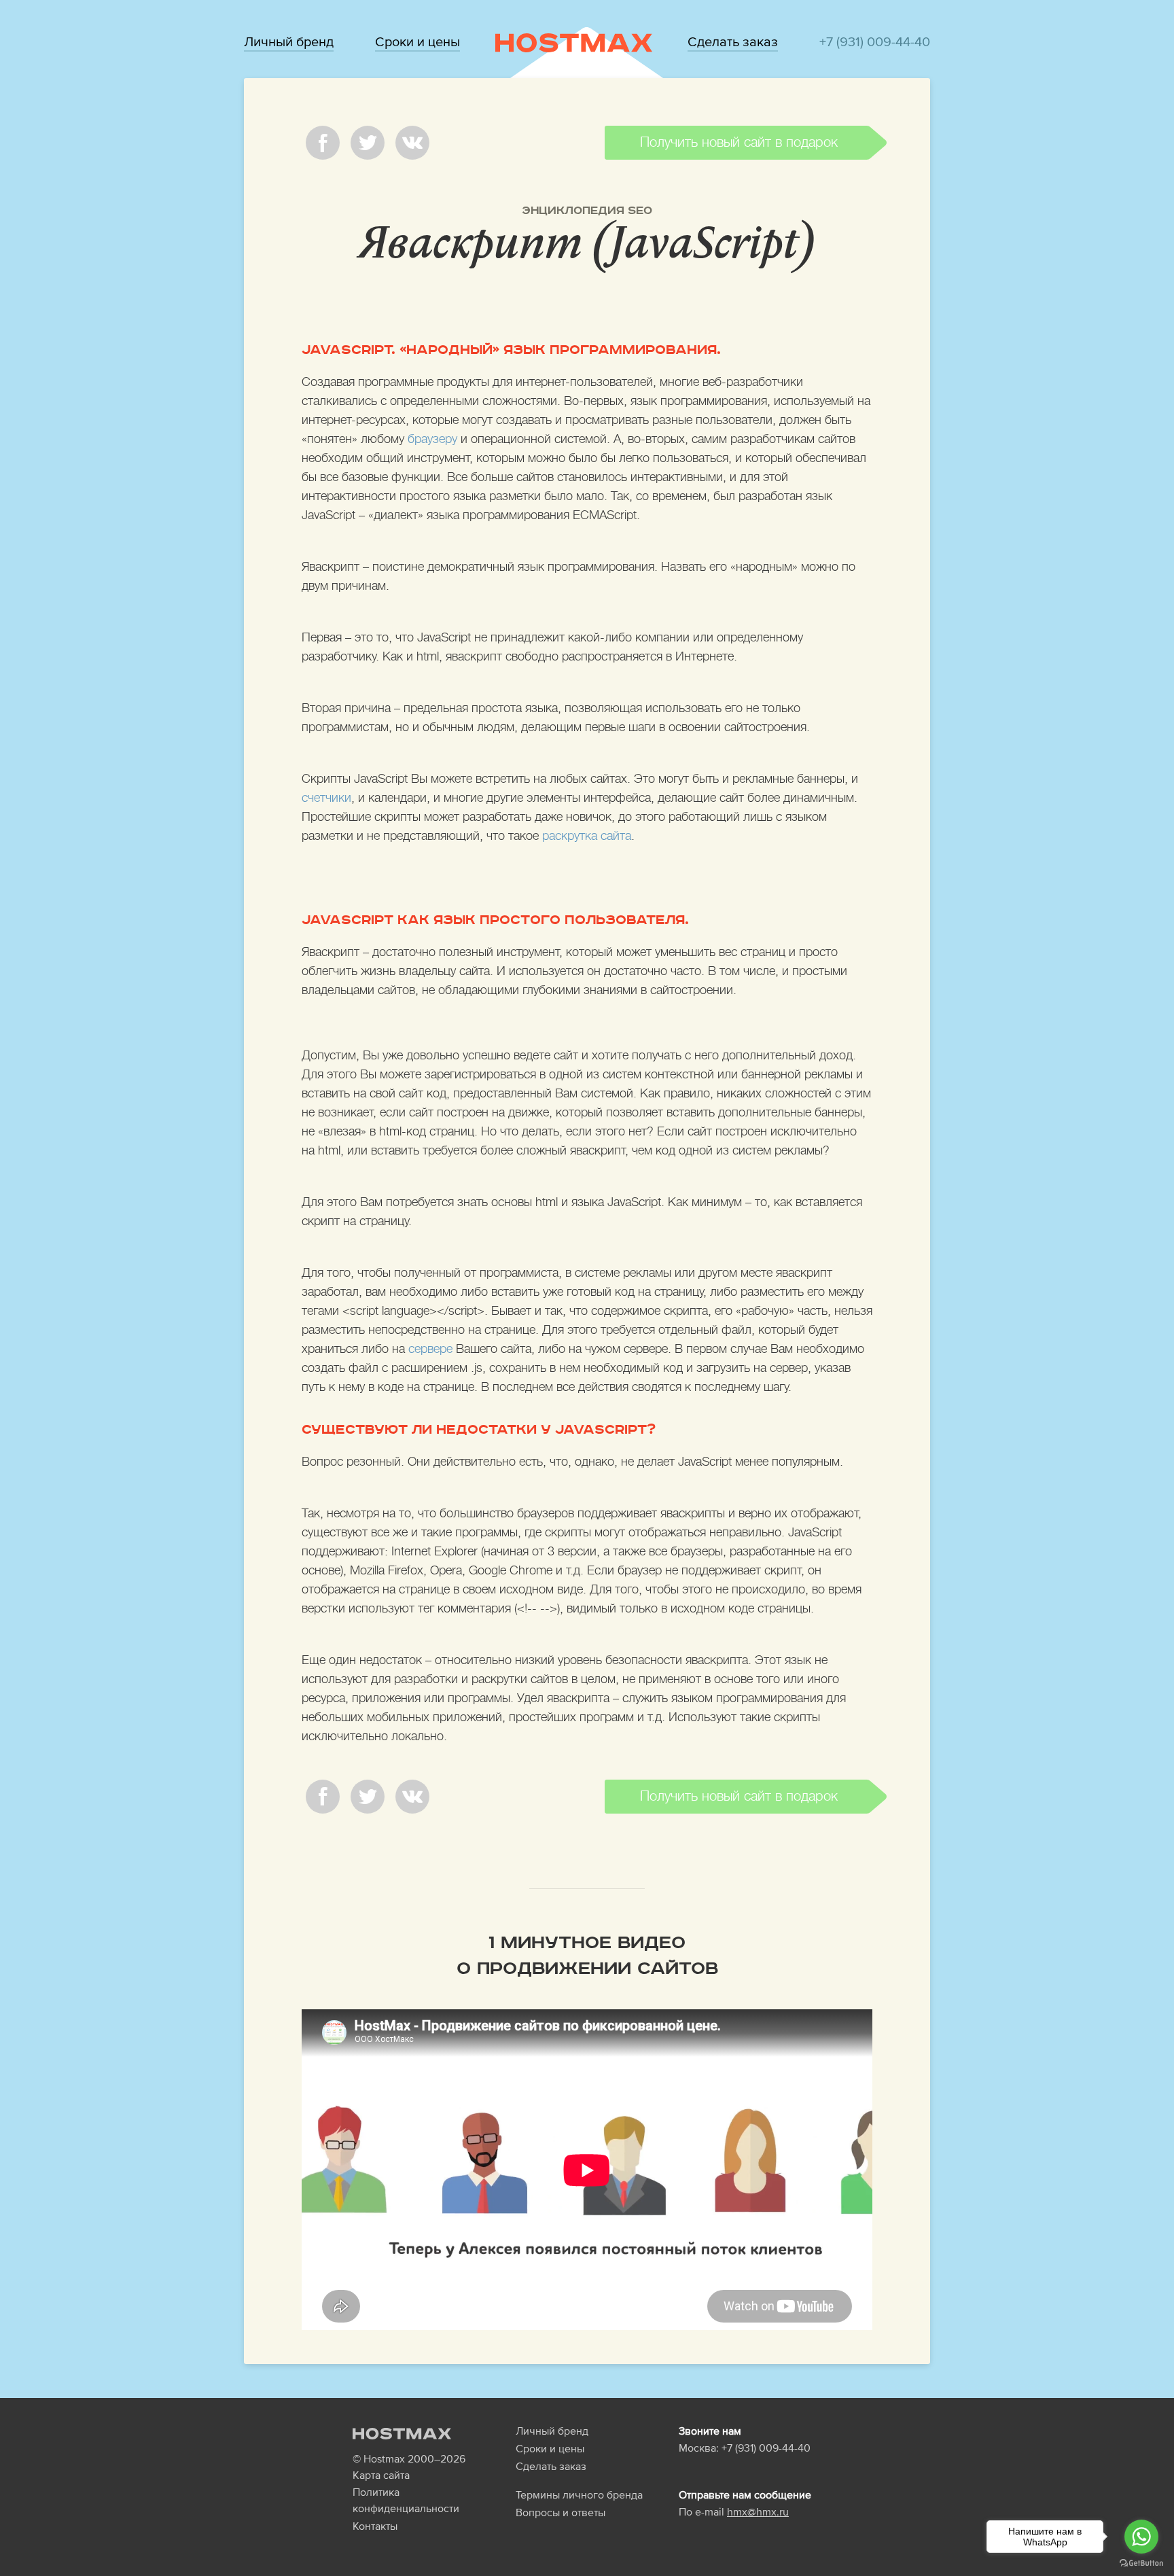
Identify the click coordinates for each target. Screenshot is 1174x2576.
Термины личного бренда (579, 2494)
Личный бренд (289, 41)
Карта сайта (381, 2475)
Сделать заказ (733, 41)
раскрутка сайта (587, 836)
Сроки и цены (417, 41)
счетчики (326, 798)
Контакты (375, 2526)
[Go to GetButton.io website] (1141, 2562)
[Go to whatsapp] (1141, 2537)
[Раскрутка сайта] (574, 42)
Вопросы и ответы (561, 2512)
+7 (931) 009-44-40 (875, 41)
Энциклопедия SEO (587, 211)
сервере (430, 1349)
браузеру (432, 439)
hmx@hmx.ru (758, 2511)
